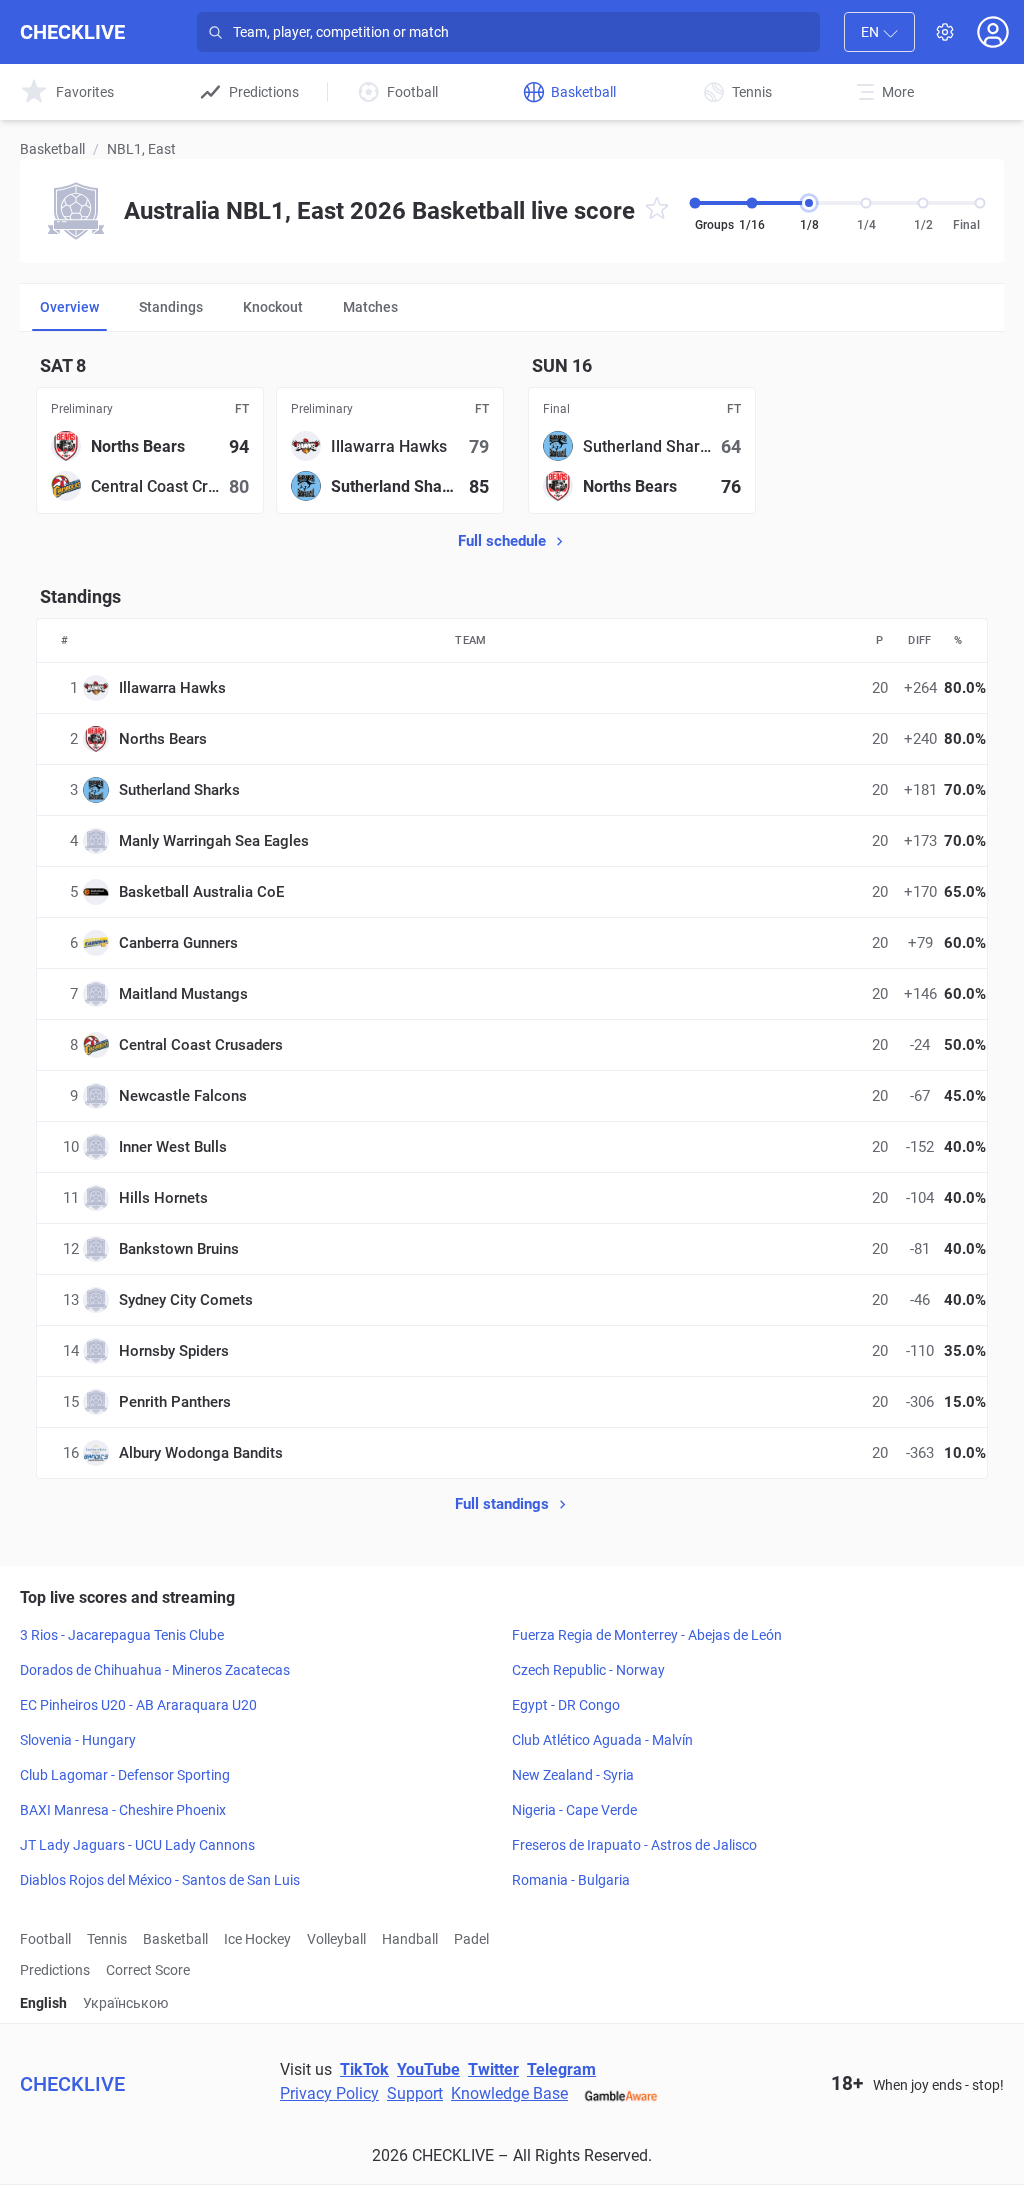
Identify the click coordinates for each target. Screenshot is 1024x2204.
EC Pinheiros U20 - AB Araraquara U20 (138, 1705)
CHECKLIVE (72, 32)
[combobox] (879, 32)
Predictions (55, 1970)
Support (415, 2093)
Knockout (273, 307)
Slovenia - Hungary (78, 1740)
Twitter (493, 2069)
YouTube (428, 2069)
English (43, 2003)
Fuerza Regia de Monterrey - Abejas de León (647, 1635)
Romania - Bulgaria (571, 1880)
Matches (370, 307)
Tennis (107, 1939)
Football (45, 1939)
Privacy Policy (329, 2093)
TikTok (364, 2069)
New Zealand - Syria (573, 1775)
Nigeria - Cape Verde (574, 1810)
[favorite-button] (657, 211)
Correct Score (148, 1970)
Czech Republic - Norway (588, 1670)
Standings (171, 307)
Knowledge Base (509, 2093)
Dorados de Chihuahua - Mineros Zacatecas (155, 1670)
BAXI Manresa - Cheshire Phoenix (123, 1810)
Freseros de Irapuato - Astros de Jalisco (634, 1845)
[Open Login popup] (993, 32)
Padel (471, 1939)
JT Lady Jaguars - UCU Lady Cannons (137, 1845)
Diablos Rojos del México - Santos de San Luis (160, 1880)
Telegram (561, 2069)
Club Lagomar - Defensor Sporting (125, 1775)
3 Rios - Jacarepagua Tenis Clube (122, 1635)
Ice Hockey (257, 1939)
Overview (69, 307)
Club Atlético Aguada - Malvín (602, 1740)
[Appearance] (945, 32)
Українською (125, 2003)
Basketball (52, 149)
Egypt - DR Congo (566, 1705)
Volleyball (336, 1939)
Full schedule (502, 541)
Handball (410, 1939)
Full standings (502, 1504)
